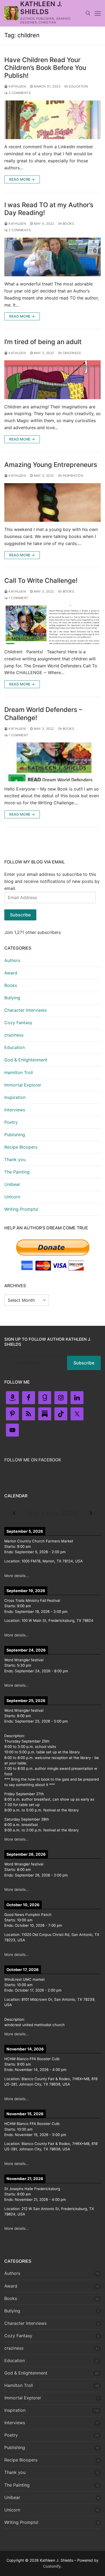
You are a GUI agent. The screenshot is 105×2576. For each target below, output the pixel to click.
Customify (52, 2566)
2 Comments (19, 93)
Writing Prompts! (21, 1209)
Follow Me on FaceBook (33, 1460)
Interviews (15, 1110)
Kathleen (17, 86)
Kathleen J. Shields (41, 8)
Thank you (15, 1159)
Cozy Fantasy (18, 1023)
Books (68, 224)
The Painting (17, 1172)
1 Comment (18, 598)
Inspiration (72, 476)
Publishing (15, 1135)
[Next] (91, 1513)
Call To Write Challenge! (41, 581)
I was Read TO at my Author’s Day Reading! (49, 209)
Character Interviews (25, 1010)
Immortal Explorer (23, 1085)
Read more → (22, 179)
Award (11, 973)
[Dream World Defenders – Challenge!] (52, 762)
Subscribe (20, 915)
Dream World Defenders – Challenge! (43, 714)
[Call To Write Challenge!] (52, 625)
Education (78, 86)
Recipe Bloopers (21, 1147)
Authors (12, 960)
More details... (17, 1576)
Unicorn (12, 1197)
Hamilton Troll (19, 1072)
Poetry (11, 1122)
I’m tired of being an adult (43, 342)
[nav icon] (98, 13)
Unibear (12, 1184)
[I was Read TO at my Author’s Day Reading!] (52, 257)
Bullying (12, 998)
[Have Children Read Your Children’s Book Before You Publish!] (52, 120)
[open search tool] (88, 13)
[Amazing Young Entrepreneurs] (52, 502)
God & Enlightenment (26, 1060)
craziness (71, 353)
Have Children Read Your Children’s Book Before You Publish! (45, 68)
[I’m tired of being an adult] (52, 380)
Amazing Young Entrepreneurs (51, 465)
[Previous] (14, 1513)
